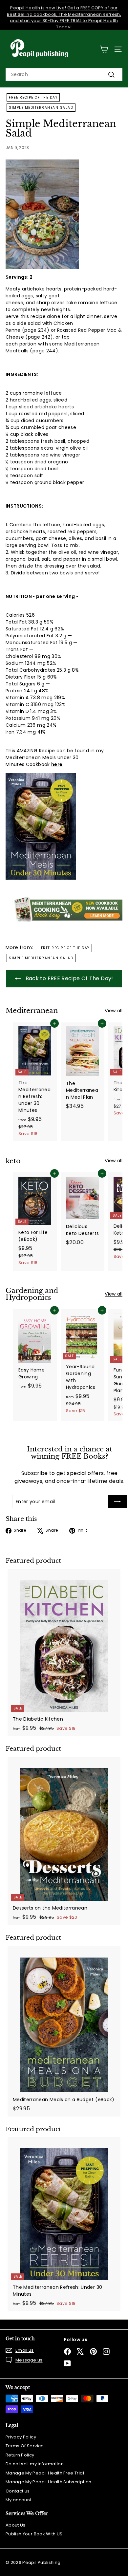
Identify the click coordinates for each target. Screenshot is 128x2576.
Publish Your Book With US (34, 2534)
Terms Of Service (25, 2446)
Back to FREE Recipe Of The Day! (68, 978)
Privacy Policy (21, 2437)
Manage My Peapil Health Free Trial (45, 2473)
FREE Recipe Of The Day (33, 97)
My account (19, 2500)
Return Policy (20, 2455)
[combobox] (64, 75)
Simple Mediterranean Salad (41, 108)
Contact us (18, 2491)
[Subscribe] (117, 1502)
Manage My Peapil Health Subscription (49, 2482)
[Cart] (104, 49)
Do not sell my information (35, 2464)
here (57, 764)
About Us (16, 2525)
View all (114, 1011)
